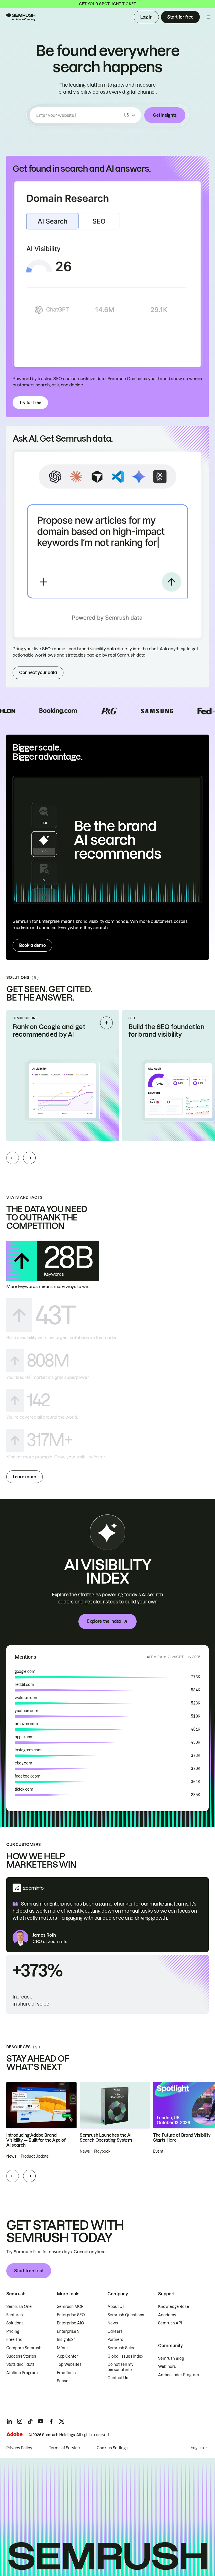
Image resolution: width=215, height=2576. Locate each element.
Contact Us (118, 2378)
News (113, 2323)
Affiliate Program (22, 2373)
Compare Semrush (24, 2348)
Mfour (63, 2348)
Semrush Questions (126, 2315)
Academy (167, 2315)
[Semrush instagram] (20, 2421)
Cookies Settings (112, 2448)
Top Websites (69, 2364)
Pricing (13, 2331)
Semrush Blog (171, 2358)
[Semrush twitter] (62, 2421)
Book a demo (32, 945)
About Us (116, 2307)
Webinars (167, 2367)
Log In (146, 17)
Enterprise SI (69, 2331)
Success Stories (21, 2356)
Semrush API (170, 2323)
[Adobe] (14, 2434)
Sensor (63, 2381)
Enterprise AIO (71, 2323)
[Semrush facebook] (51, 2421)
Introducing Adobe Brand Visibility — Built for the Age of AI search (36, 2140)
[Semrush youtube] (41, 2421)
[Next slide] (29, 1158)
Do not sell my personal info (120, 2367)
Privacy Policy (19, 2448)
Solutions (15, 2323)
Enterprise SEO (71, 2315)
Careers (115, 2331)
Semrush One (19, 2307)
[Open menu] (208, 17)
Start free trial (29, 2271)
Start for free (180, 17)
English (197, 2448)
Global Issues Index (125, 2356)
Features (15, 2315)
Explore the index (104, 1621)
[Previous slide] (13, 1158)
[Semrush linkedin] (9, 2421)
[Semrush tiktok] (30, 2421)
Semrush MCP (70, 2307)
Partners (115, 2340)
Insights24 (66, 2340)
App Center (68, 2356)
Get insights (165, 115)
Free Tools (66, 2373)
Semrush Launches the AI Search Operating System (106, 2138)
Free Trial (15, 2340)
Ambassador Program (179, 2375)
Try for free (30, 403)
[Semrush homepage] (20, 17)
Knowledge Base (174, 2307)
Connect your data (38, 673)
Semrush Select (122, 2348)
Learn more (25, 1477)
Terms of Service (64, 2448)
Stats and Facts (20, 2364)
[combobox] (79, 115)
